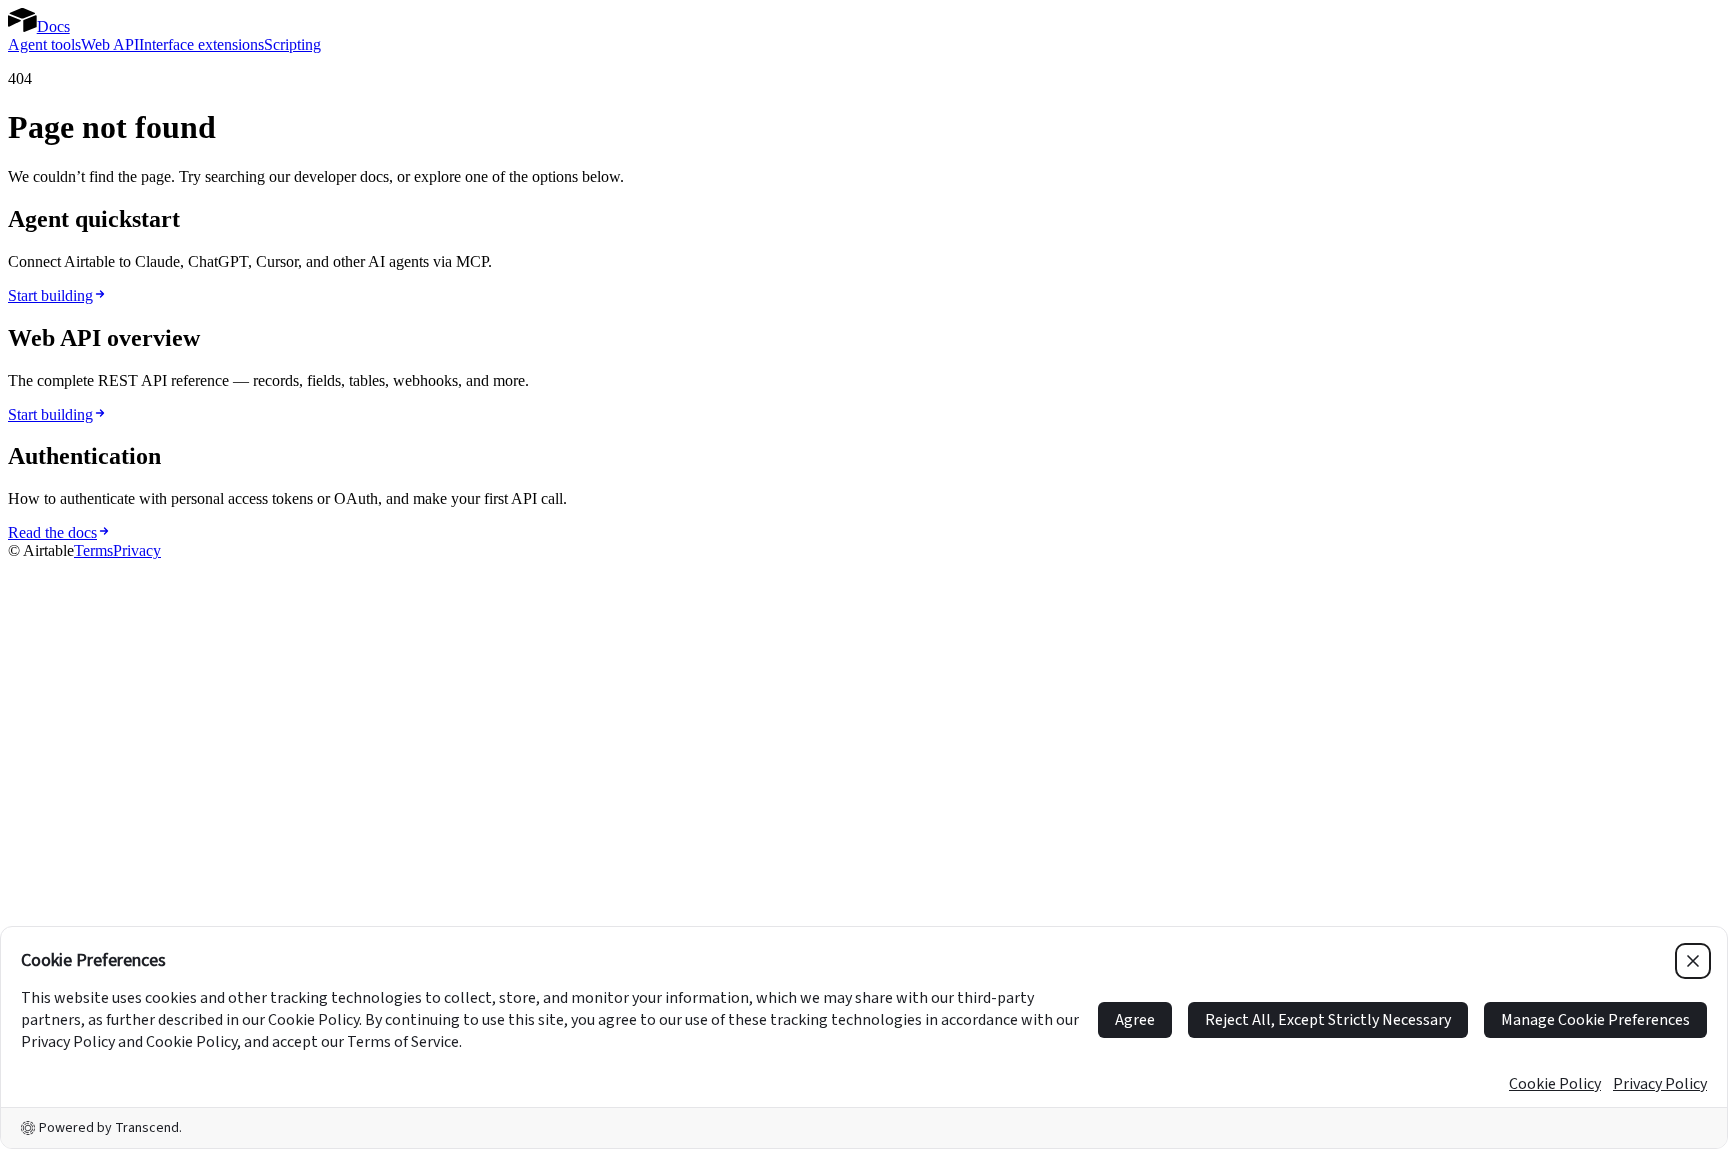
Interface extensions (201, 44)
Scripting (292, 44)
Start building (50, 295)
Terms (93, 550)
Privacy (137, 550)
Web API (110, 44)
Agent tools (44, 44)
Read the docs (52, 532)
